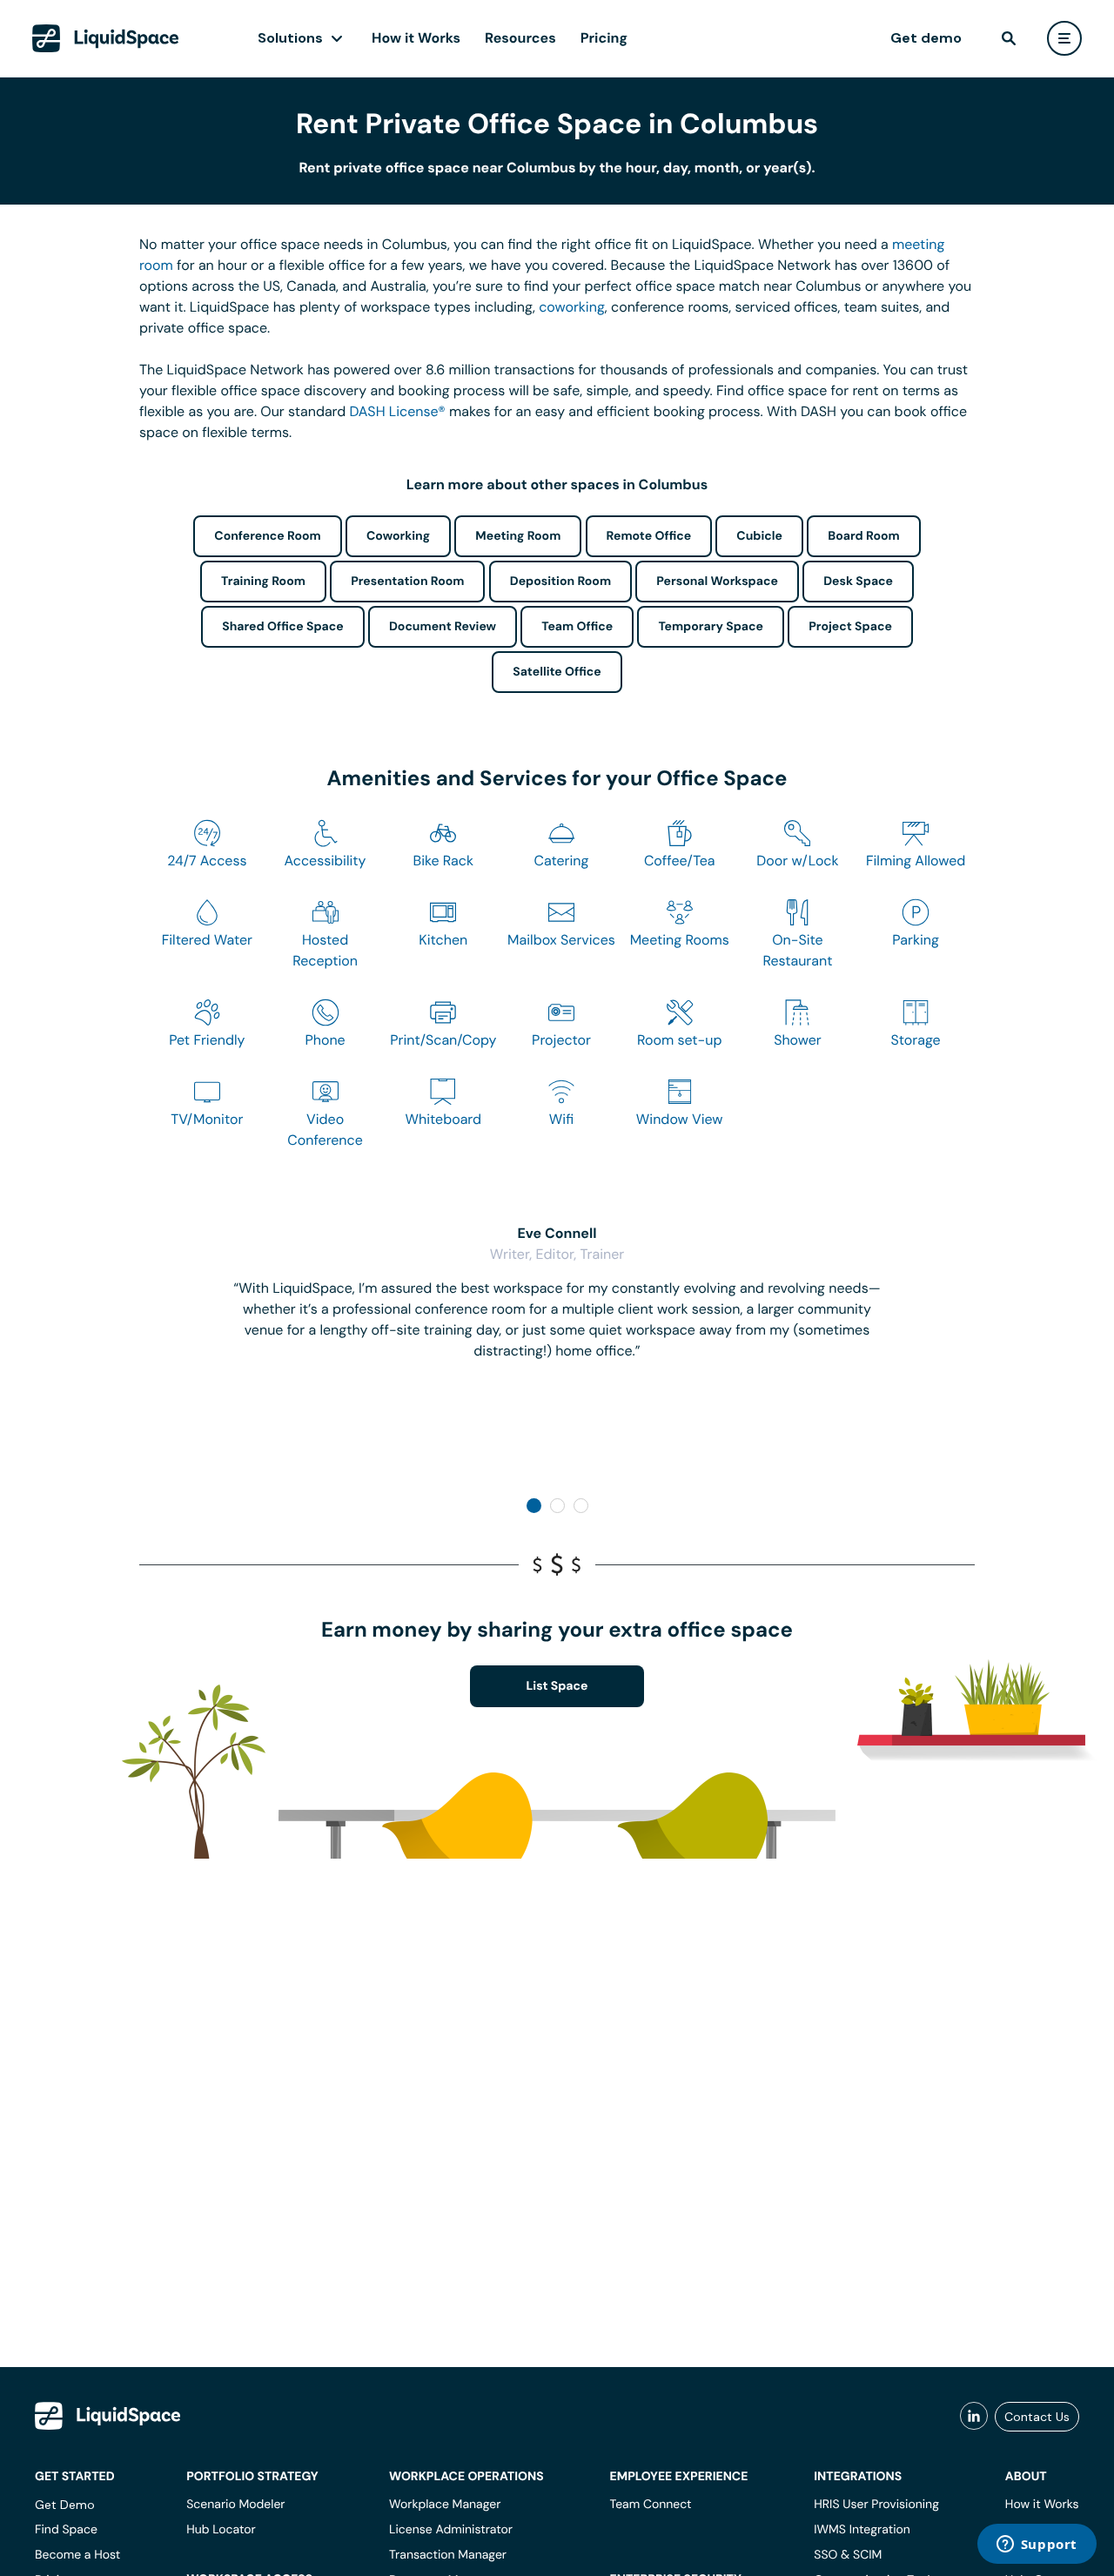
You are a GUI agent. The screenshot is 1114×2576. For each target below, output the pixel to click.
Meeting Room (518, 536)
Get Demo (65, 2505)
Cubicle (759, 536)
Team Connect (651, 2505)
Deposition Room (560, 582)
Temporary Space (711, 627)
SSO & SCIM (848, 2555)
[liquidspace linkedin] (974, 2417)
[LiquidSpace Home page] (106, 38)
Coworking (398, 536)
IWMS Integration (862, 2530)
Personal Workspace (717, 582)
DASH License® (398, 411)
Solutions (290, 38)
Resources (520, 38)
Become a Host (77, 2555)
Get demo (926, 38)
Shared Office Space (283, 627)
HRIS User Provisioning (876, 2505)
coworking (572, 307)
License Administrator (451, 2530)
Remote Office (649, 536)
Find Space (66, 2530)
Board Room (863, 536)
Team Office (577, 627)
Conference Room (267, 536)
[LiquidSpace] (108, 2416)
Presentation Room (407, 582)
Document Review (443, 627)
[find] (1009, 38)
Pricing (604, 38)
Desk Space (858, 582)
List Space (557, 1686)
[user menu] (1064, 38)
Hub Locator (221, 2530)
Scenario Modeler (235, 2505)
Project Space (850, 627)
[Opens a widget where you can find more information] (1037, 2546)
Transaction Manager (448, 2555)
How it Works (416, 38)
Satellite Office (557, 672)
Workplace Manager (445, 2505)
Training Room (263, 582)
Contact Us (1037, 2417)
